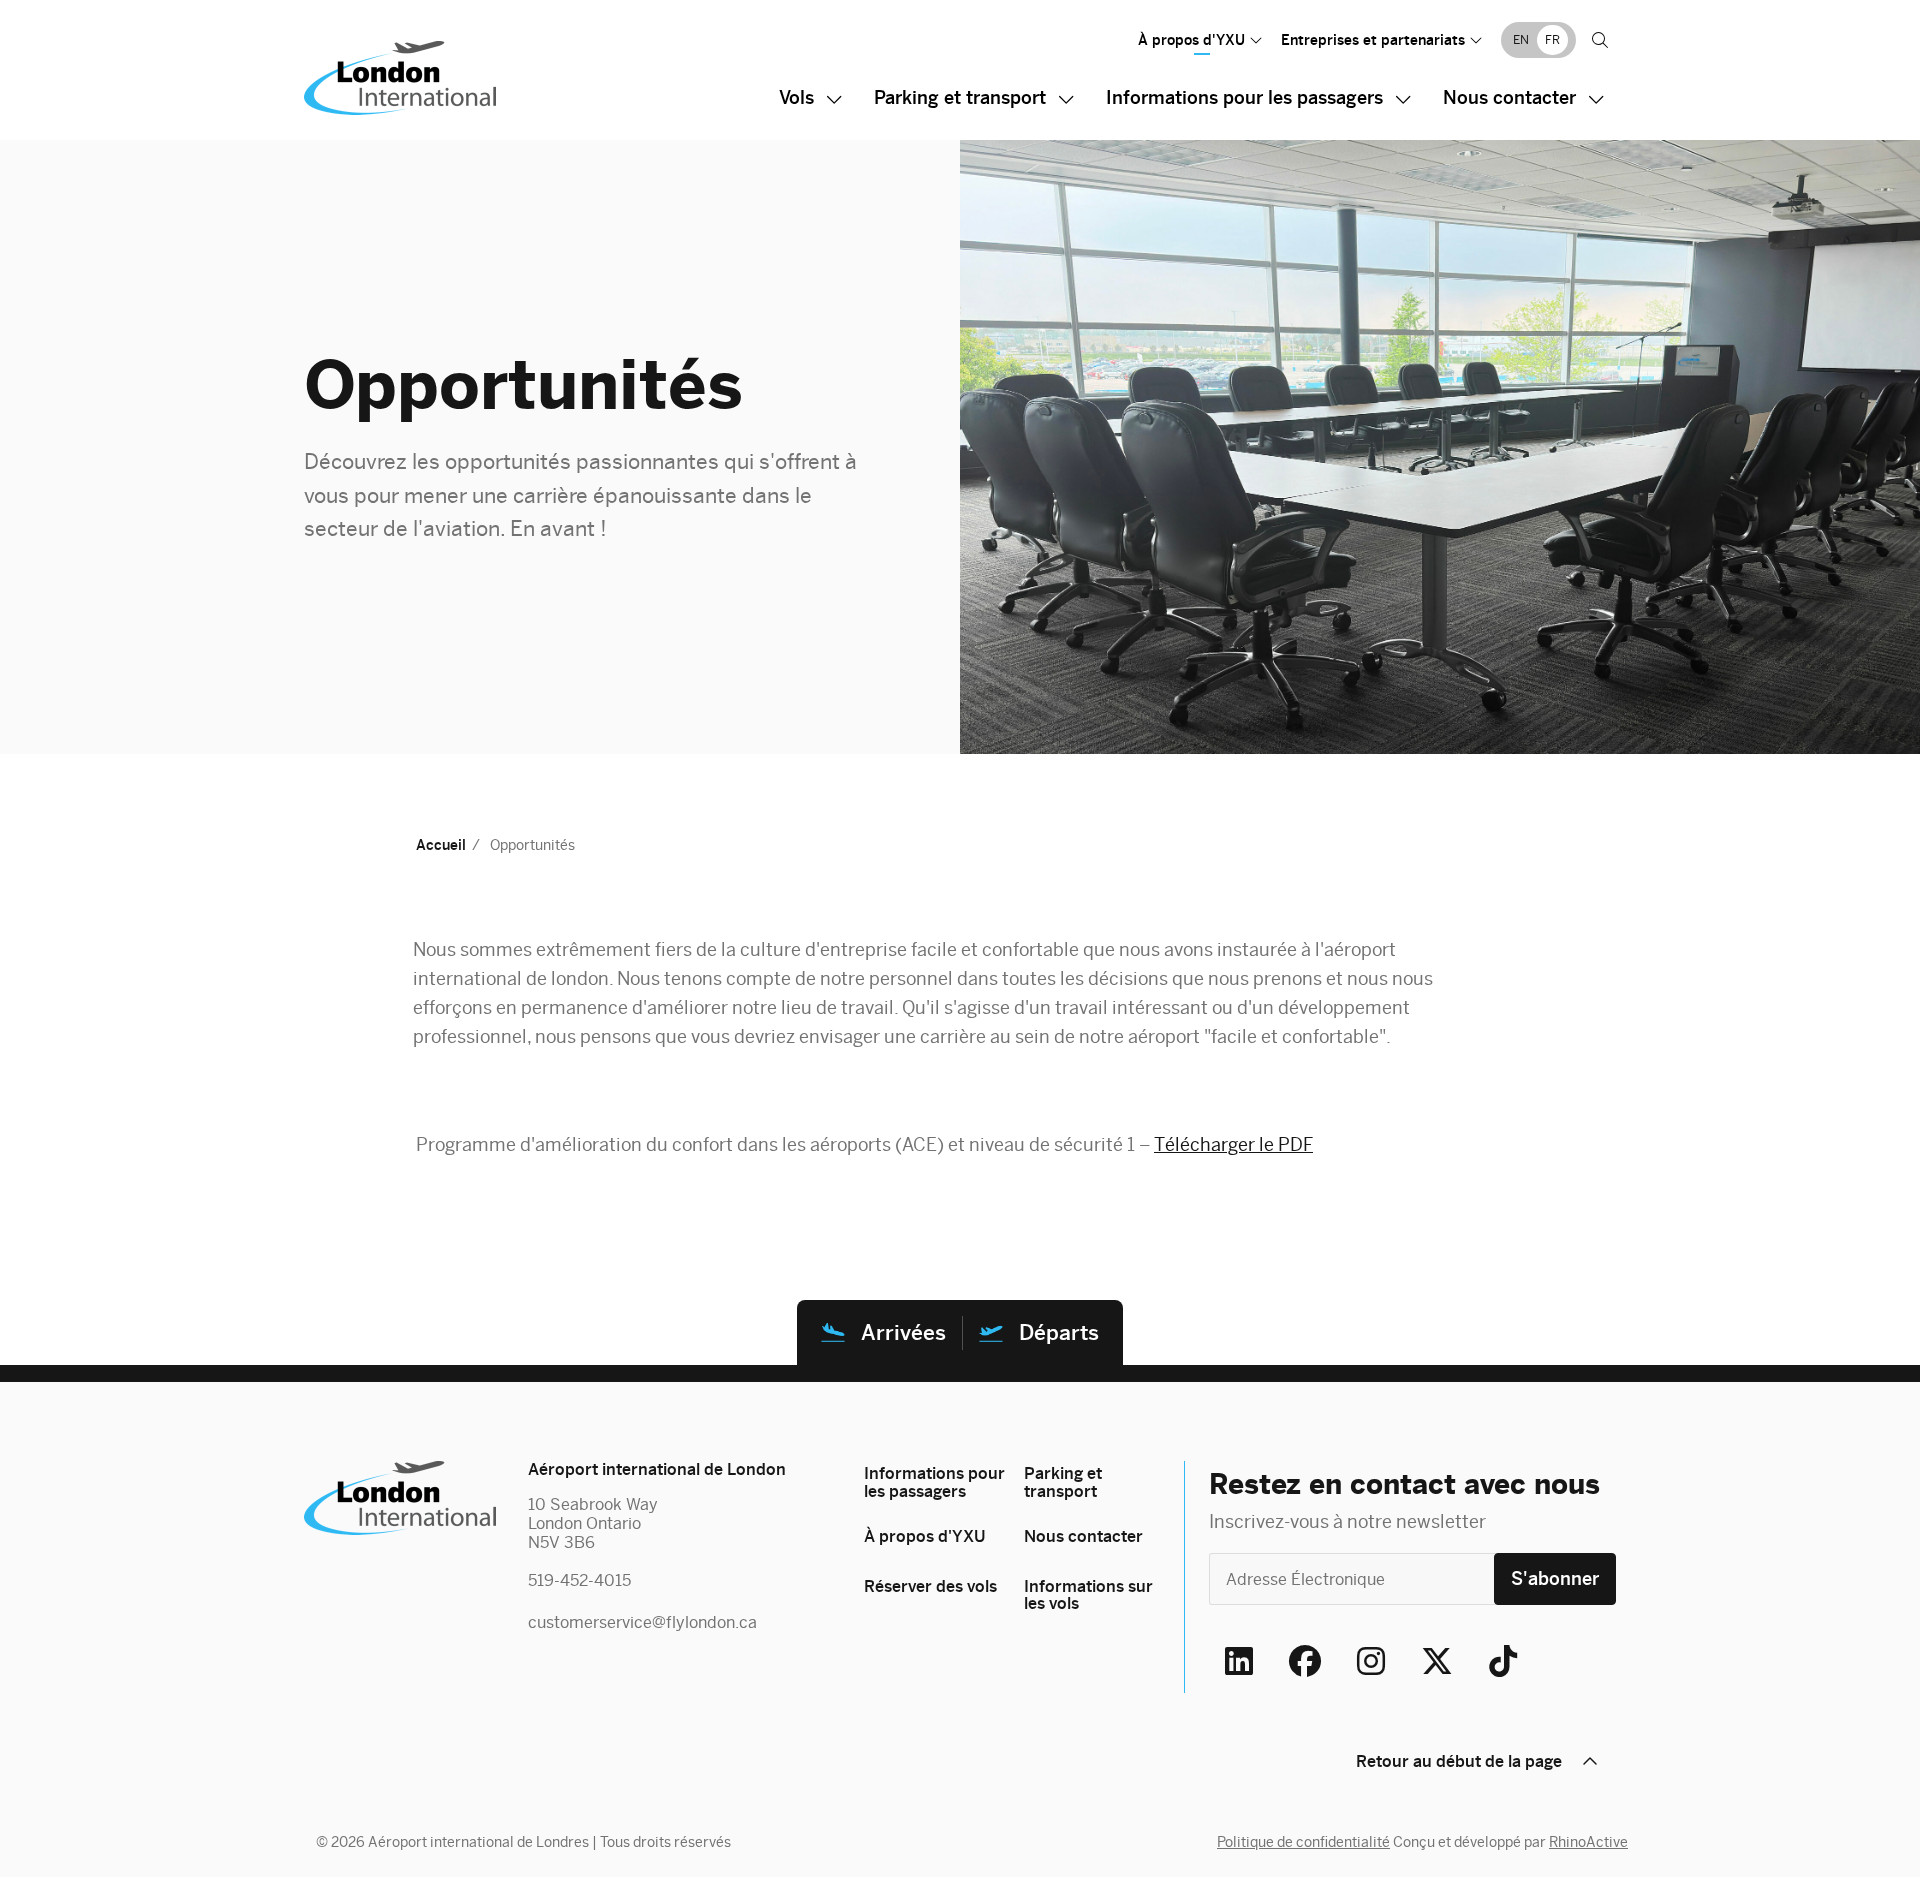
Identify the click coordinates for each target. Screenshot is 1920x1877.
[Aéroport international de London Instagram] (1371, 1661)
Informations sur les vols (1088, 1595)
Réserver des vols (930, 1587)
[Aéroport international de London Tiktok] (1503, 1661)
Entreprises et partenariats (1373, 40)
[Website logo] (468, 78)
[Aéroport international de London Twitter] (1437, 1661)
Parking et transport (960, 97)
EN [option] (1521, 40)
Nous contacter (1509, 97)
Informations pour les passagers (1244, 97)
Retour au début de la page (1459, 1761)
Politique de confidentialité (1303, 1842)
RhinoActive (1588, 1842)
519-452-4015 (579, 1580)
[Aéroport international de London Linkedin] (1239, 1661)
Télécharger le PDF (1233, 1144)
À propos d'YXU (1191, 40)
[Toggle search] (1600, 40)
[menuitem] (1521, 39)
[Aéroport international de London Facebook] (1305, 1661)
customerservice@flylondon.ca (642, 1622)
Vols (796, 97)
